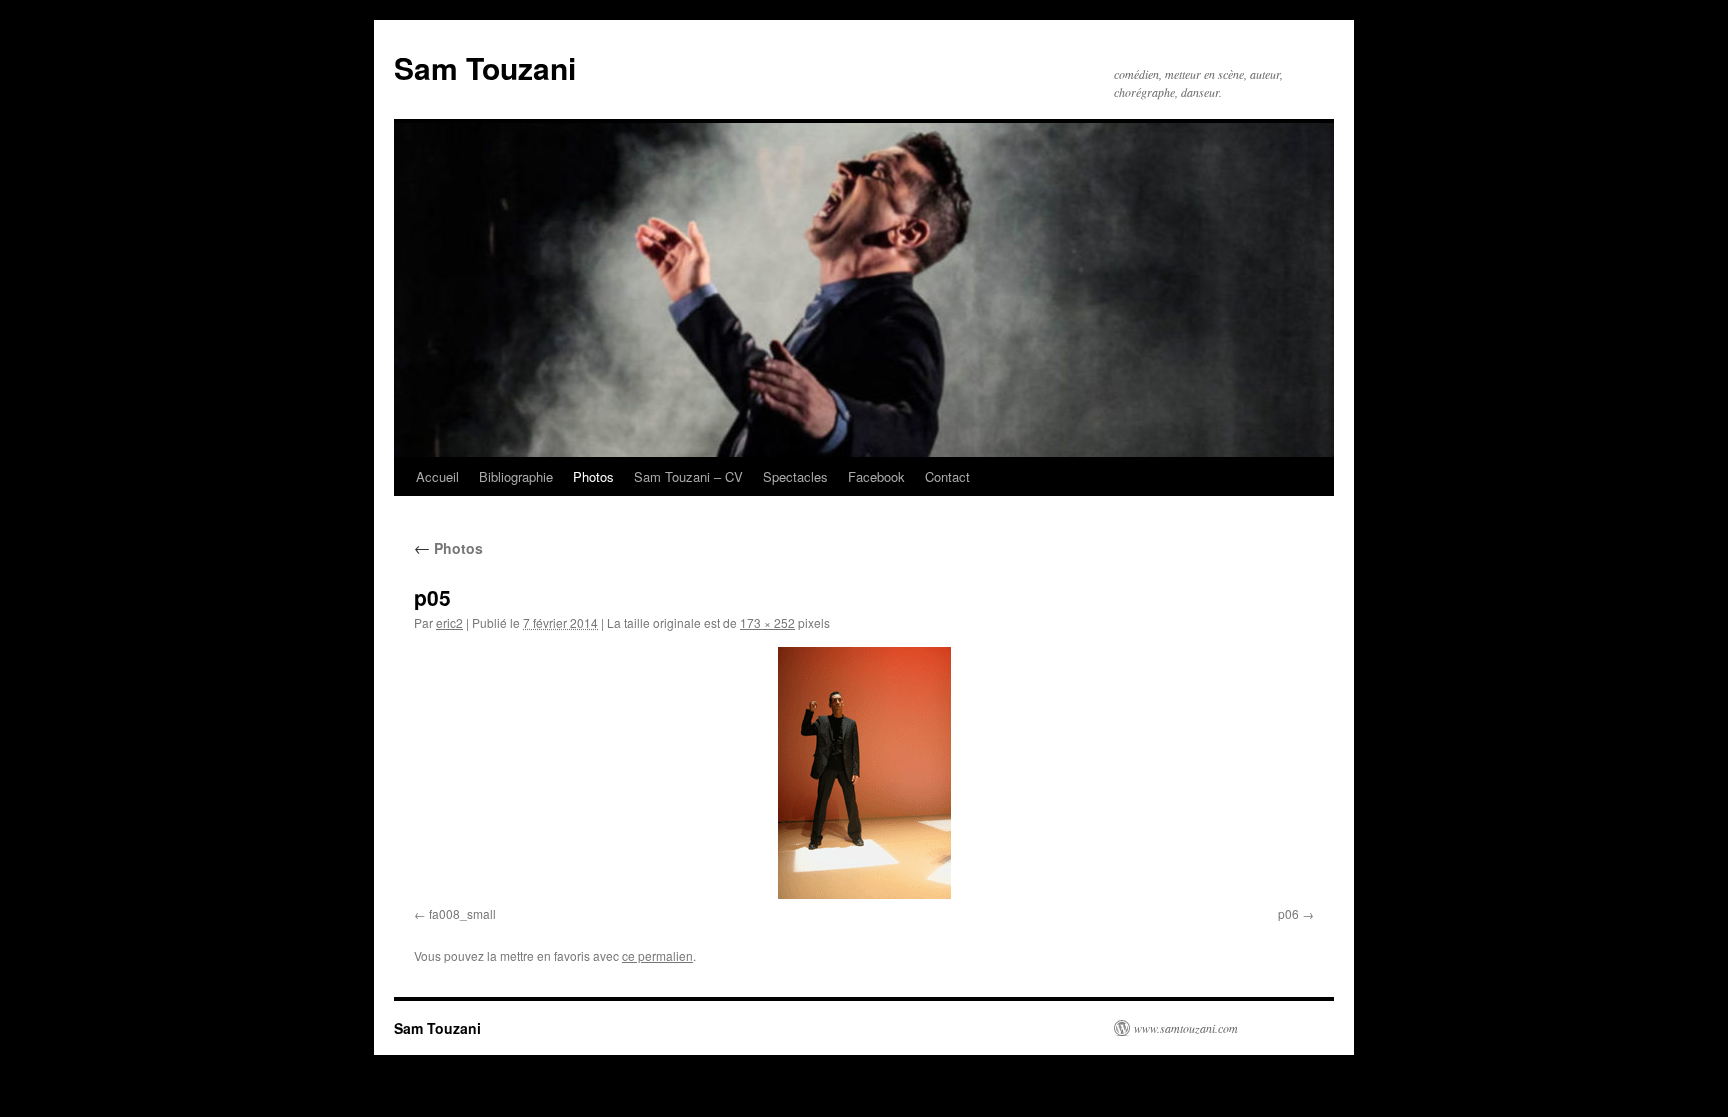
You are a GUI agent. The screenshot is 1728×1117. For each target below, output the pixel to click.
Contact (947, 476)
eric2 (449, 622)
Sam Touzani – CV (688, 476)
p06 (1288, 913)
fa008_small (462, 913)
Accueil (437, 476)
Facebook (876, 476)
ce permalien (657, 955)
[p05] (864, 773)
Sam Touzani (485, 67)
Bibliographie (516, 476)
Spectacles (795, 476)
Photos (593, 476)
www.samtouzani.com (1186, 1028)
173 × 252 (767, 622)
